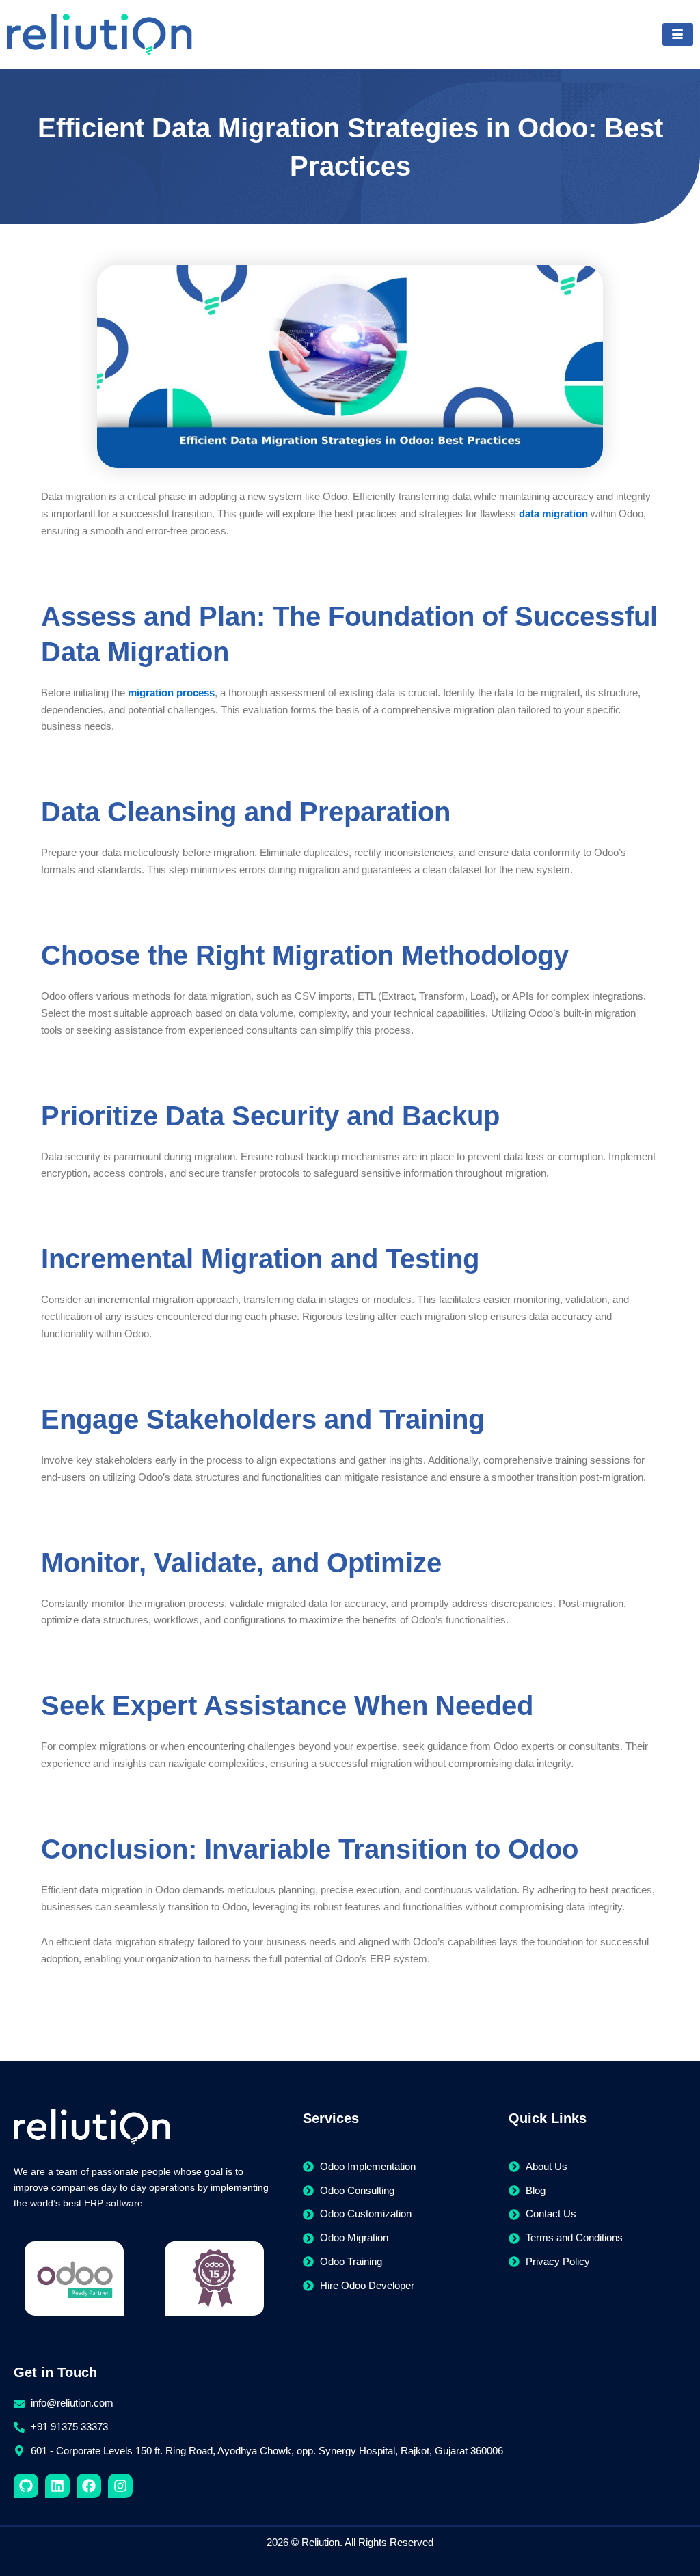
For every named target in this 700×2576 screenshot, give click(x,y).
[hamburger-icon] (678, 35)
